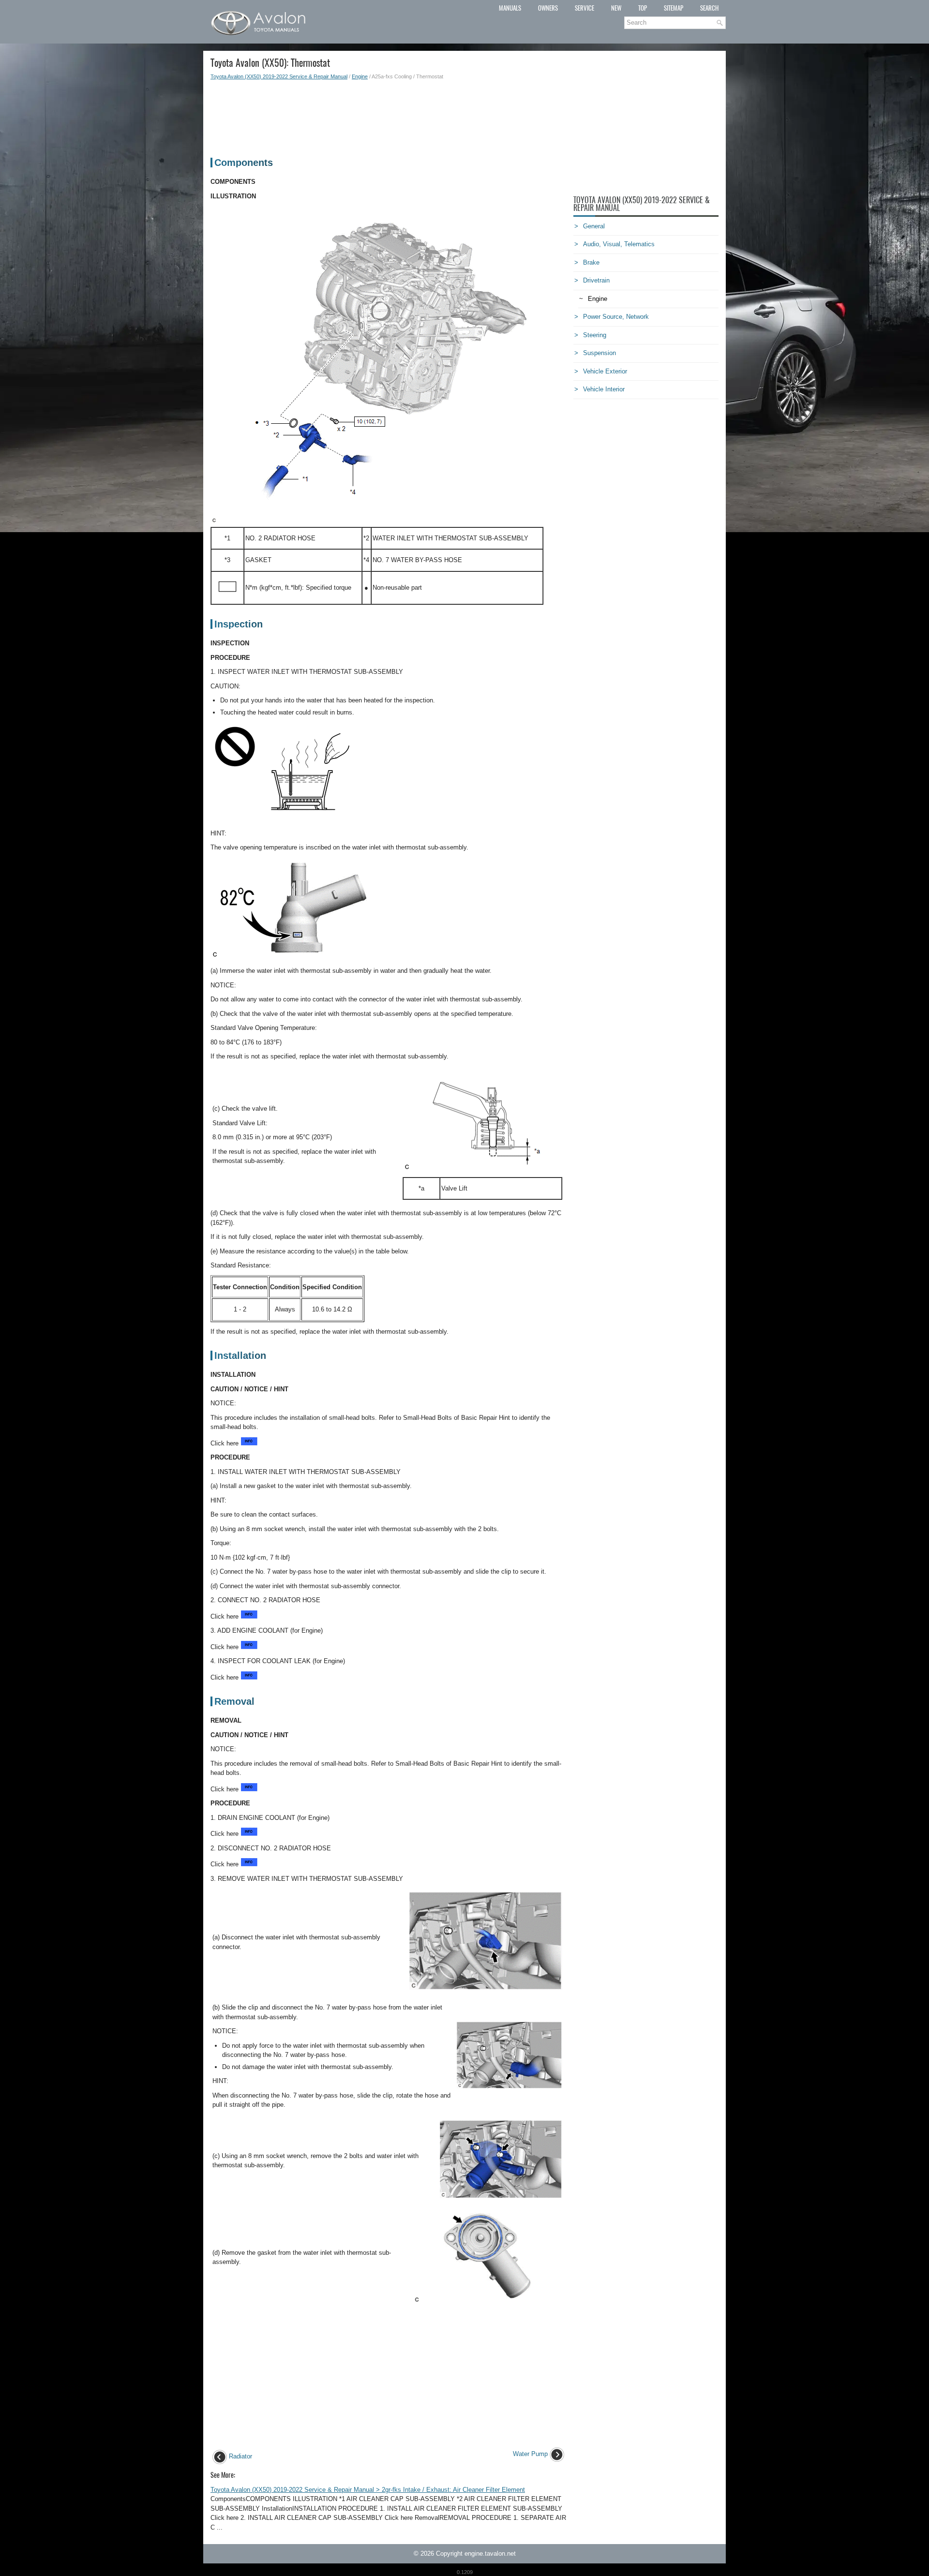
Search (709, 8)
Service (584, 8)
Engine (360, 76)
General (594, 226)
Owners (548, 8)
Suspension (599, 353)
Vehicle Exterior (605, 371)
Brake (591, 262)
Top (643, 8)
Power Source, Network (616, 317)
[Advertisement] (388, 114)
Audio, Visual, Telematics (619, 244)
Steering (595, 335)
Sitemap (674, 8)
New (616, 8)
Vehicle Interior (604, 389)
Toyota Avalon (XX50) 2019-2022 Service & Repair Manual (279, 76)
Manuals (510, 8)
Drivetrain (596, 280)
